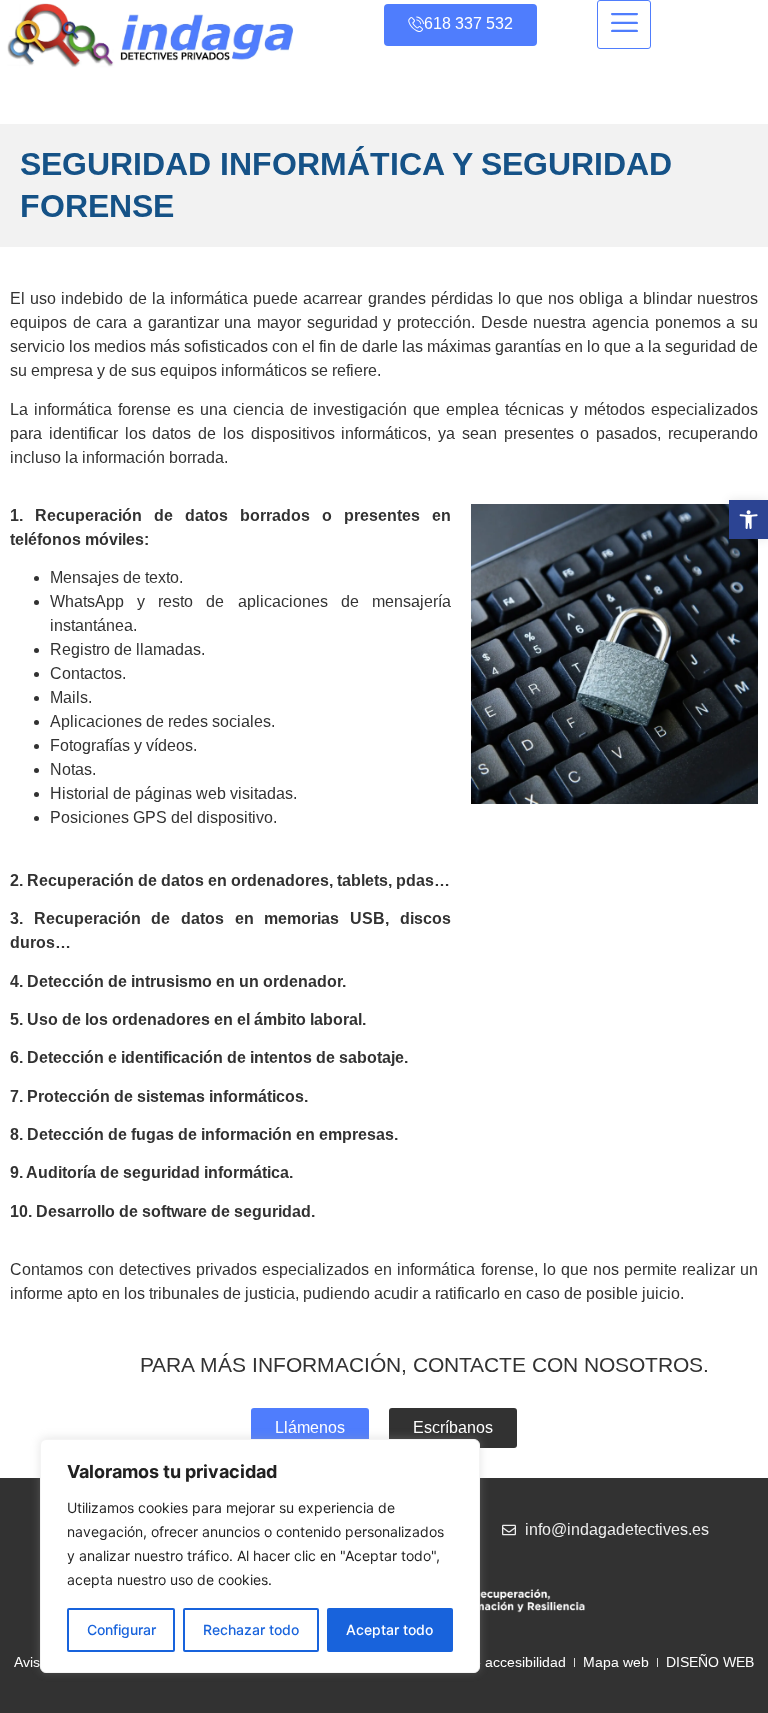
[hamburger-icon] (624, 24)
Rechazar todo (251, 1629)
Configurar (121, 1629)
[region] (260, 1556)
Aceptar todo (389, 1629)
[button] (748, 519)
